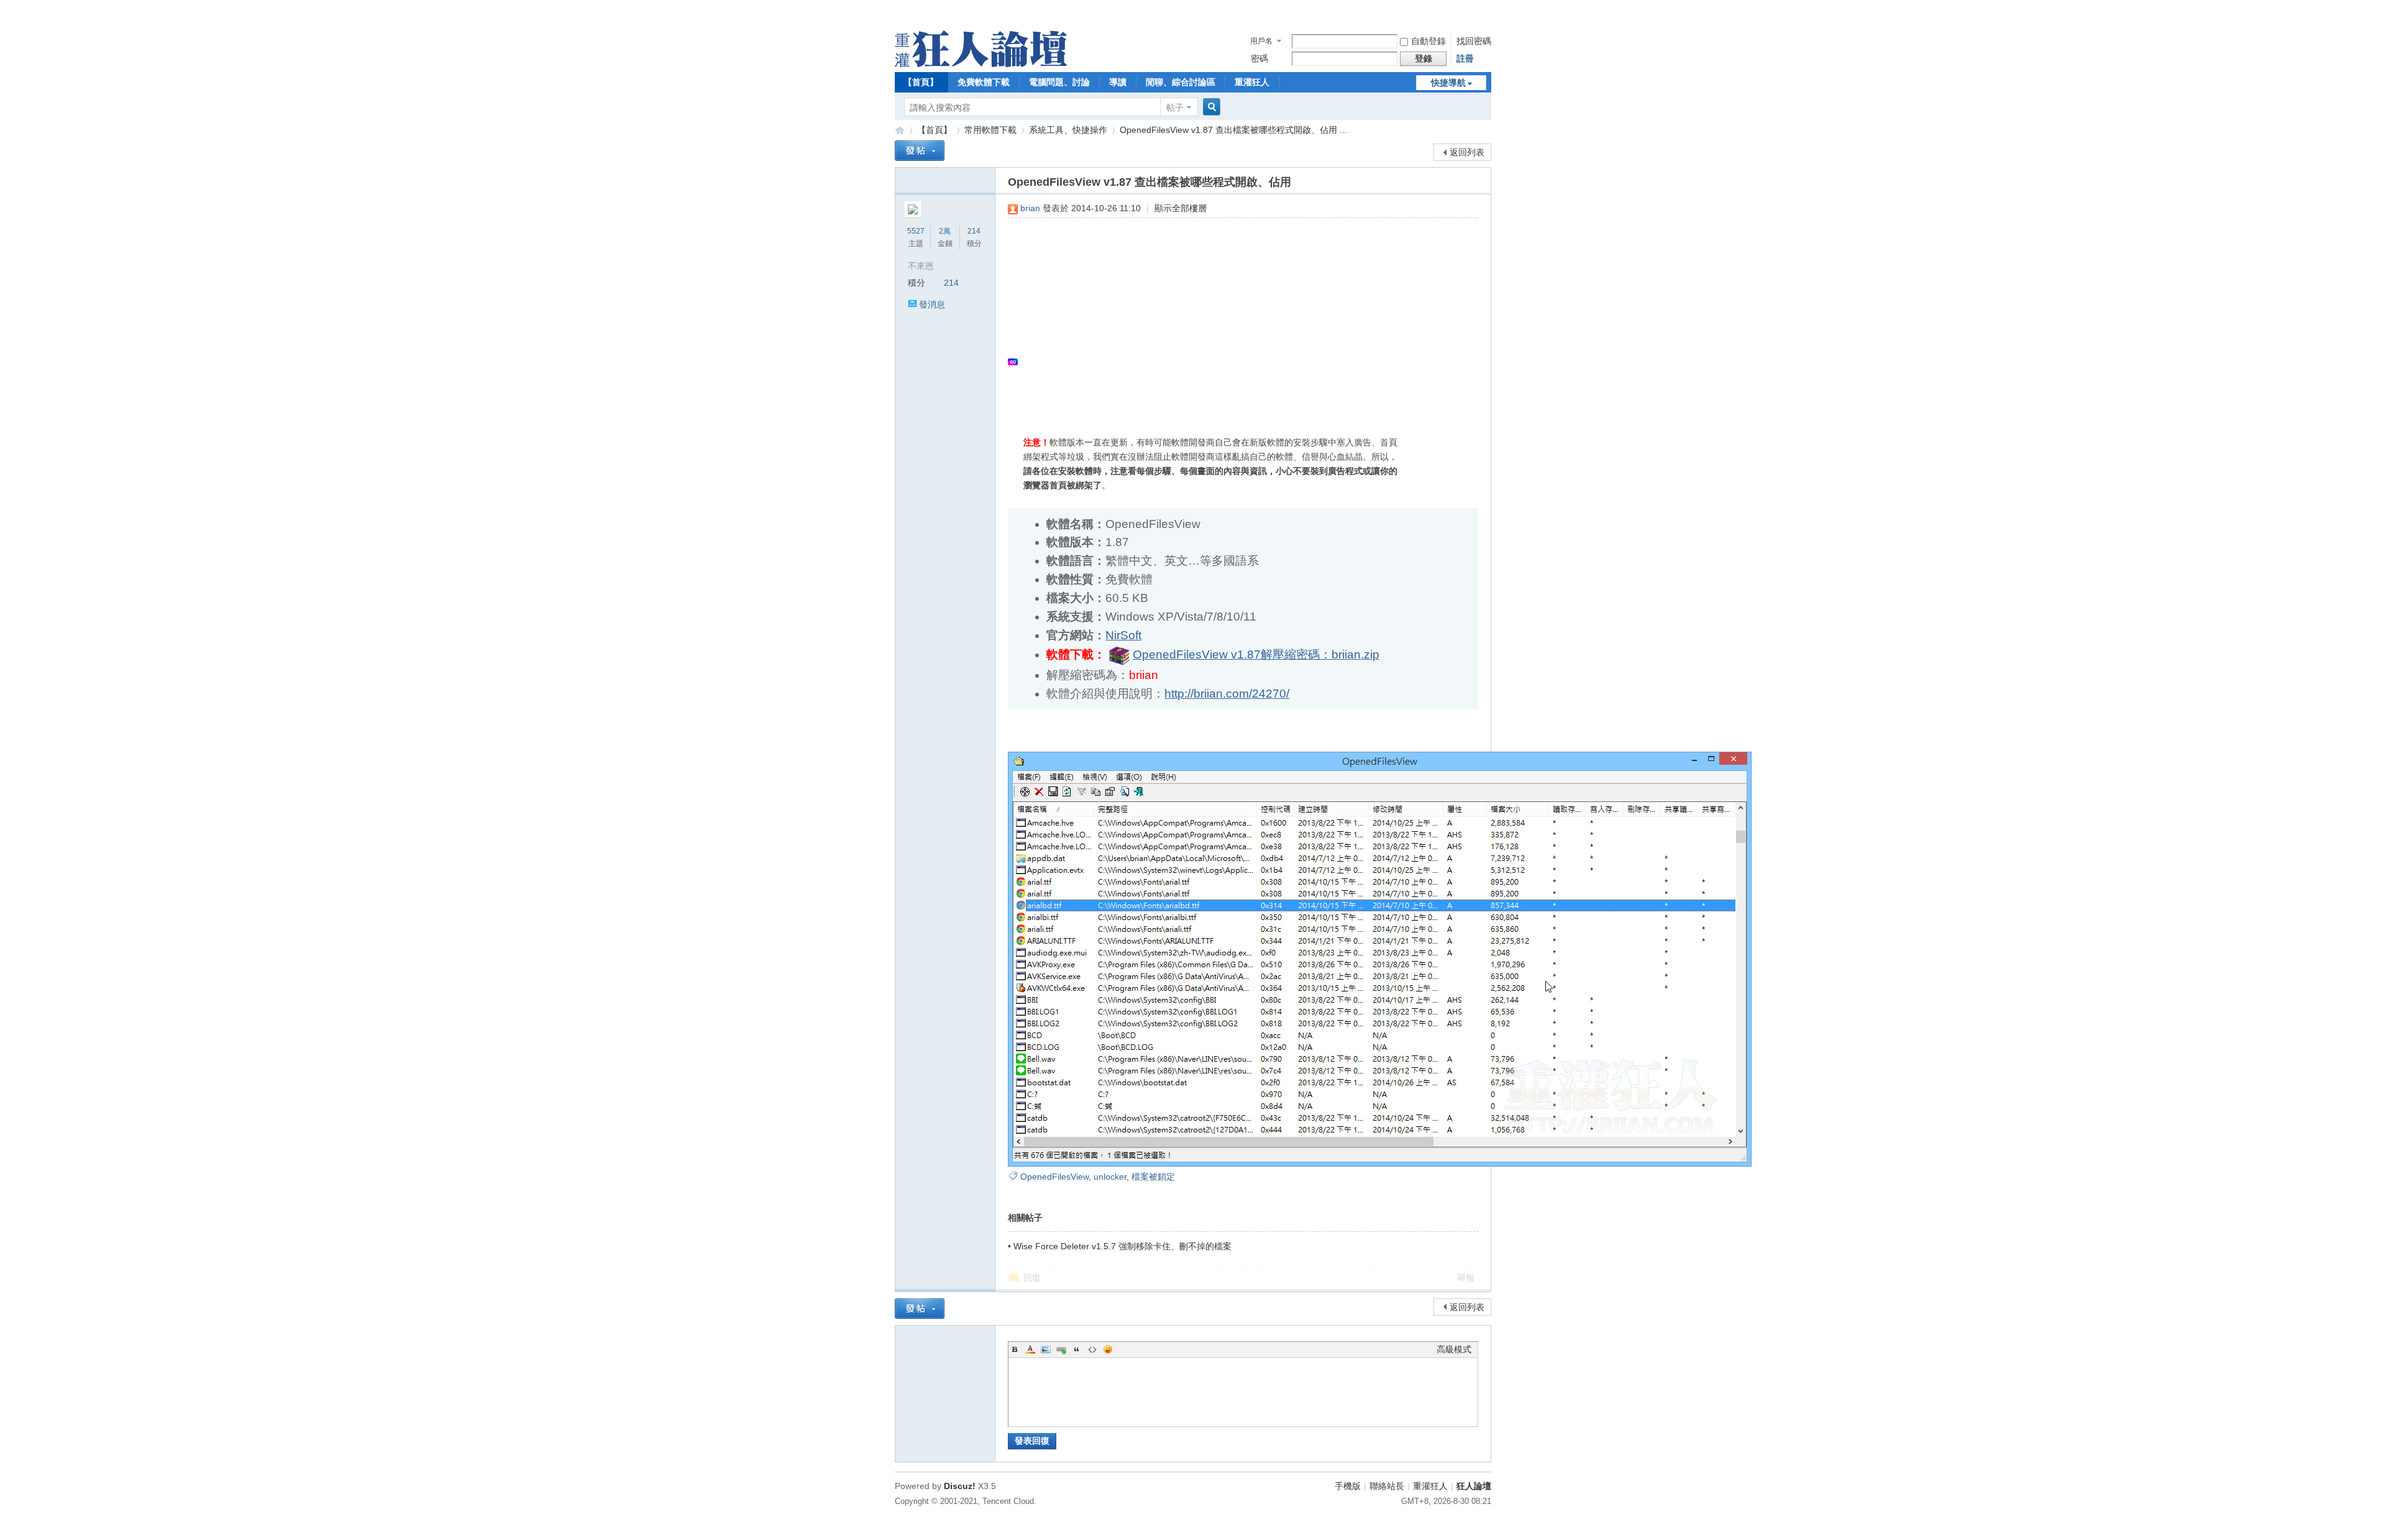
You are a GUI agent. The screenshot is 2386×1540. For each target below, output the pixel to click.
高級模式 (1454, 1349)
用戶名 (1261, 41)
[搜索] (1210, 107)
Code (1092, 1349)
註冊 (1465, 58)
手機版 (1348, 1486)
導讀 (1118, 82)
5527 (916, 231)
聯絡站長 (1387, 1486)
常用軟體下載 (990, 130)
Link (1061, 1349)
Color (1030, 1349)
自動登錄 (1428, 41)
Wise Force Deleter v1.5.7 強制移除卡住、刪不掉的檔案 (1122, 1246)
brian (1030, 208)
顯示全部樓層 (1181, 208)
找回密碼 (1474, 41)
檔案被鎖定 (1153, 1177)
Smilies (1108, 1349)
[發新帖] (920, 151)
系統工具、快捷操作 (1068, 130)
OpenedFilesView (1054, 1177)
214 (974, 231)
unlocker (1110, 1177)
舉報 (1466, 1278)
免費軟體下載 (984, 82)
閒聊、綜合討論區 (1181, 82)
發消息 (932, 304)
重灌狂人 (1252, 82)
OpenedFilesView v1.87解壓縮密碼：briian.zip (1256, 654)
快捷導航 (1448, 83)
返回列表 (1467, 152)
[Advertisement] (1237, 317)
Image (1046, 1349)
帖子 (1175, 107)
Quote (1077, 1349)
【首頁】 (921, 82)
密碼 (1259, 58)
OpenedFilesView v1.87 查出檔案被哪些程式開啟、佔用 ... (1233, 130)
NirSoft (1123, 635)
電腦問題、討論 (1059, 82)
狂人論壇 (1474, 1486)
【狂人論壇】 (900, 130)
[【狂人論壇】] (981, 64)
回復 (1032, 1278)
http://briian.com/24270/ (1227, 694)
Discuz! (960, 1486)
